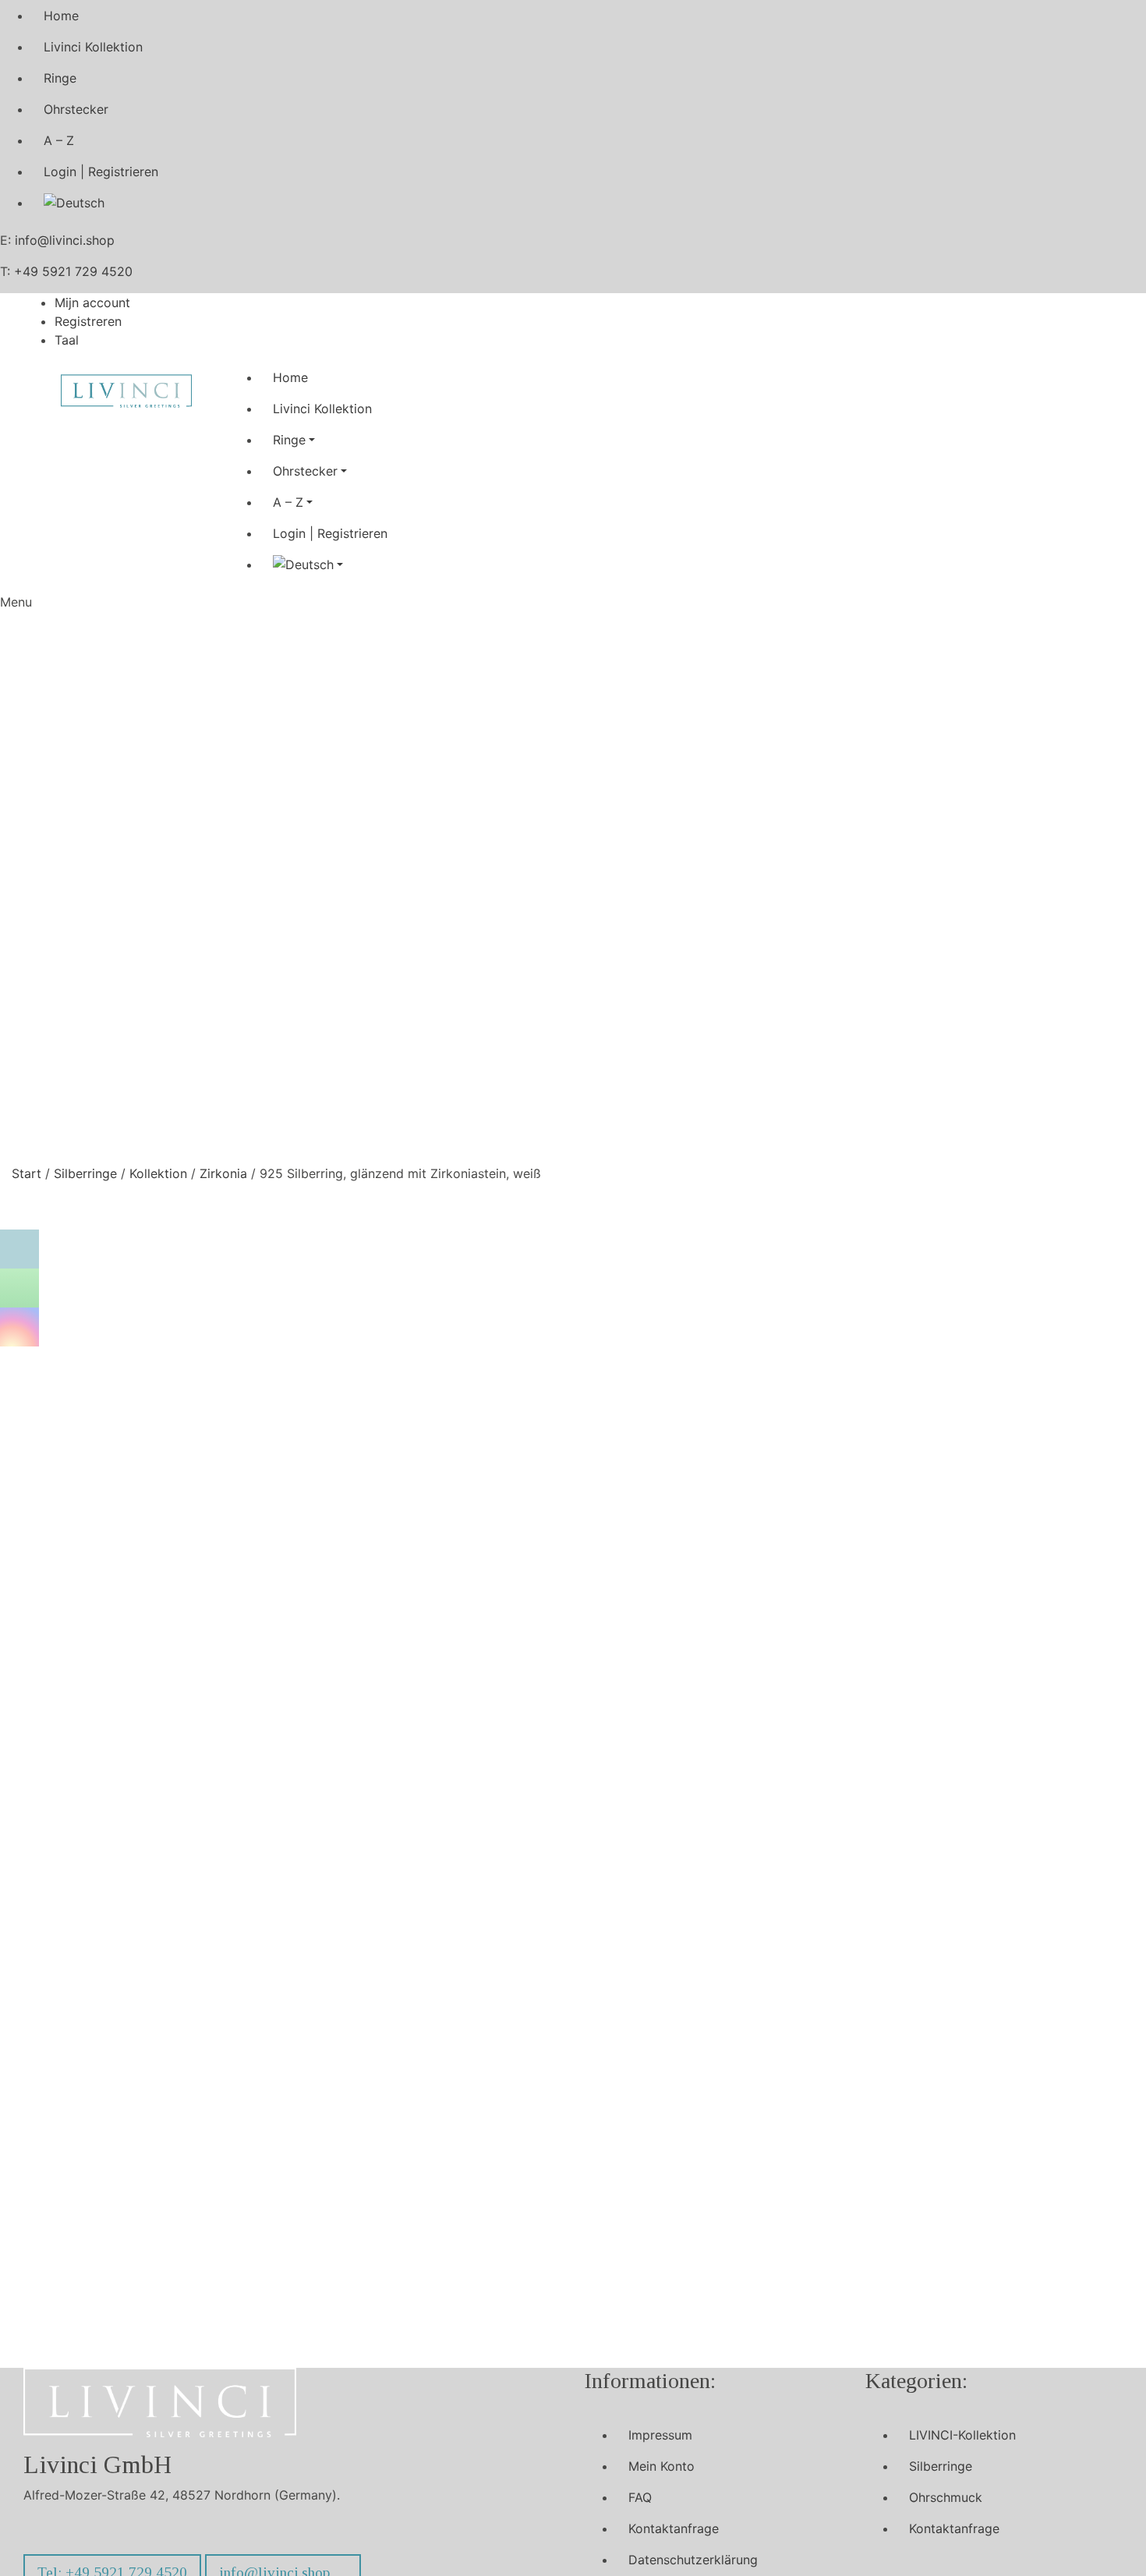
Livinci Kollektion (93, 47)
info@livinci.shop (65, 240)
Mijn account (92, 303)
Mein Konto (661, 2466)
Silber (743, 1392)
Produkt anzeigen (232, 2112)
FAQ (640, 2497)
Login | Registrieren (101, 172)
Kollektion (158, 1173)
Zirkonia (223, 1173)
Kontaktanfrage (674, 2528)
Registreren (88, 321)
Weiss (778, 1392)
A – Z (59, 140)
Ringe (60, 78)
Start (27, 1173)
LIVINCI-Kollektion (962, 2435)
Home (61, 16)
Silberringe (85, 1173)
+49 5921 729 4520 (73, 271)
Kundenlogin (844, 1329)
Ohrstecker (76, 109)
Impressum (660, 2435)
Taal (67, 340)
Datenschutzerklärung (693, 2560)
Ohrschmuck (946, 2497)
